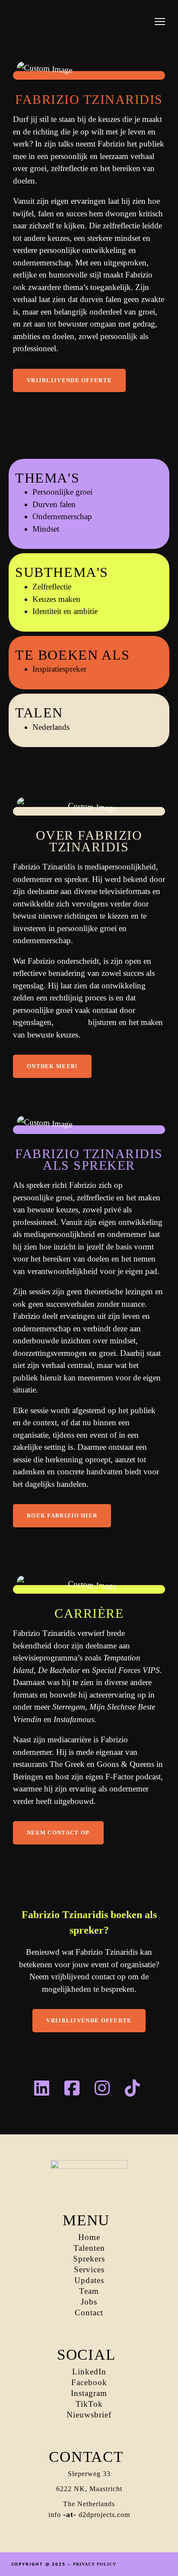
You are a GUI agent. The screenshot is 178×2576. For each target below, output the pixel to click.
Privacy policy (95, 2564)
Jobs (89, 2302)
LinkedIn (89, 2372)
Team (89, 2291)
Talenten (89, 2248)
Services (89, 2269)
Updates (89, 2280)
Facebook (89, 2382)
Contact (89, 2313)
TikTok (89, 2404)
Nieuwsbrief (89, 2415)
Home (89, 2237)
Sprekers (89, 2259)
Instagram (89, 2393)
